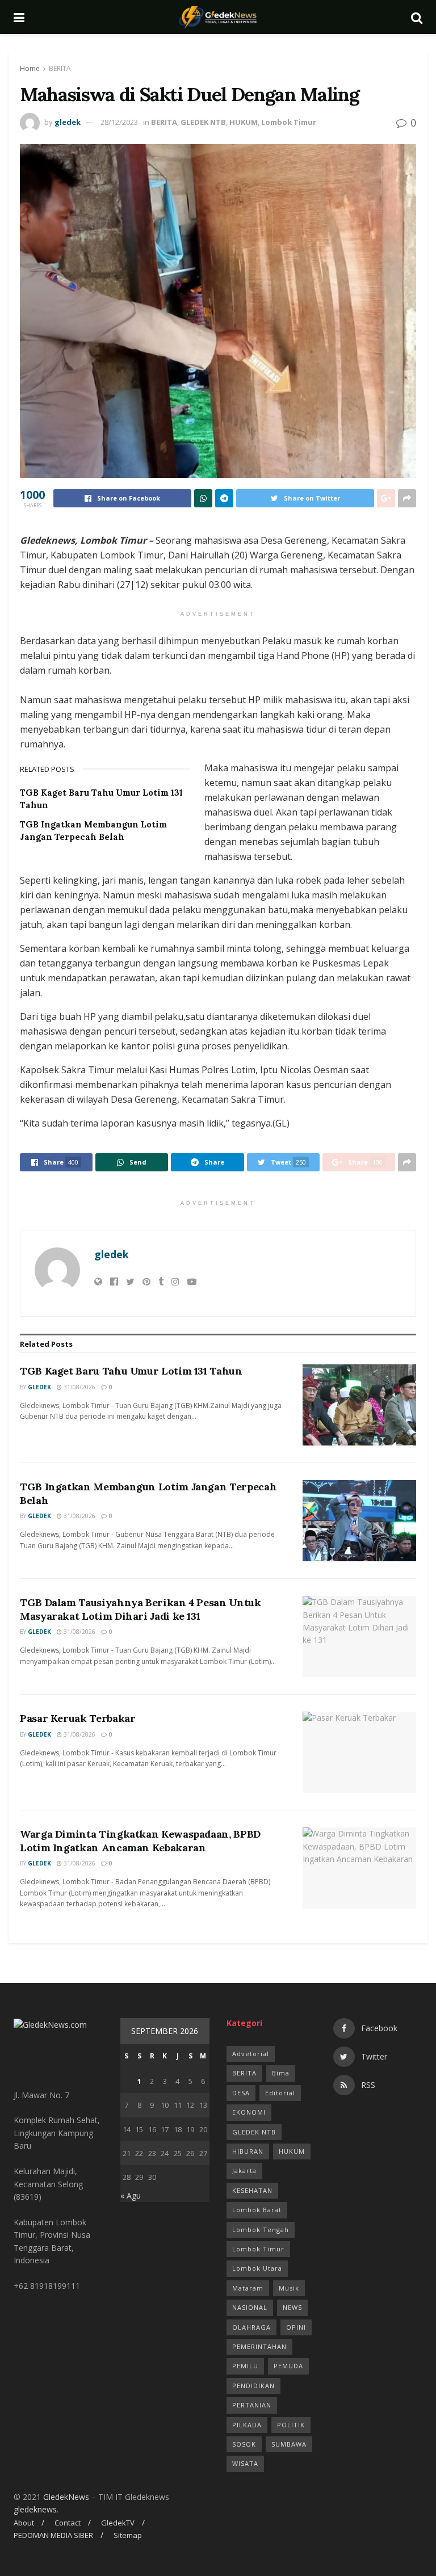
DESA (241, 2093)
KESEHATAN (252, 2190)
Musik (289, 2288)
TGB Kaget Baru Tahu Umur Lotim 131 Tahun (131, 1371)
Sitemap (128, 2535)
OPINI (296, 2327)
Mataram (248, 2288)
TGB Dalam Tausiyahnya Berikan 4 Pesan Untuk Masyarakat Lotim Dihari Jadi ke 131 (141, 1609)
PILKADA (247, 2425)
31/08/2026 (79, 1387)
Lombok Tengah (261, 2230)
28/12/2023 (119, 122)
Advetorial (251, 2054)
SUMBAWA (289, 2444)
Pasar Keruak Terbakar (77, 1718)
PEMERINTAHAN (259, 2346)
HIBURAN (248, 2151)
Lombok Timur (289, 122)
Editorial (280, 2093)
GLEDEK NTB (203, 122)
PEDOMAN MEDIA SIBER (53, 2535)
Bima (281, 2073)
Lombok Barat (257, 2210)
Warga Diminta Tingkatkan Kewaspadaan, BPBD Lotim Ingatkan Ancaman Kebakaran (140, 1840)
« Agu (131, 2195)
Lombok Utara (257, 2268)
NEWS (292, 2307)
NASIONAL (250, 2307)
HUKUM (244, 122)
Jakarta (244, 2171)
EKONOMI (249, 2112)
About (24, 2523)
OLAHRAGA (251, 2327)
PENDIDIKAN (253, 2386)
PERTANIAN (252, 2405)
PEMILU (245, 2366)
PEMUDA (288, 2366)
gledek (68, 122)
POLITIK (291, 2425)
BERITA (60, 68)
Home (30, 68)
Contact (68, 2523)
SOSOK (244, 2444)
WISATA (245, 2463)
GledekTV (118, 2523)
